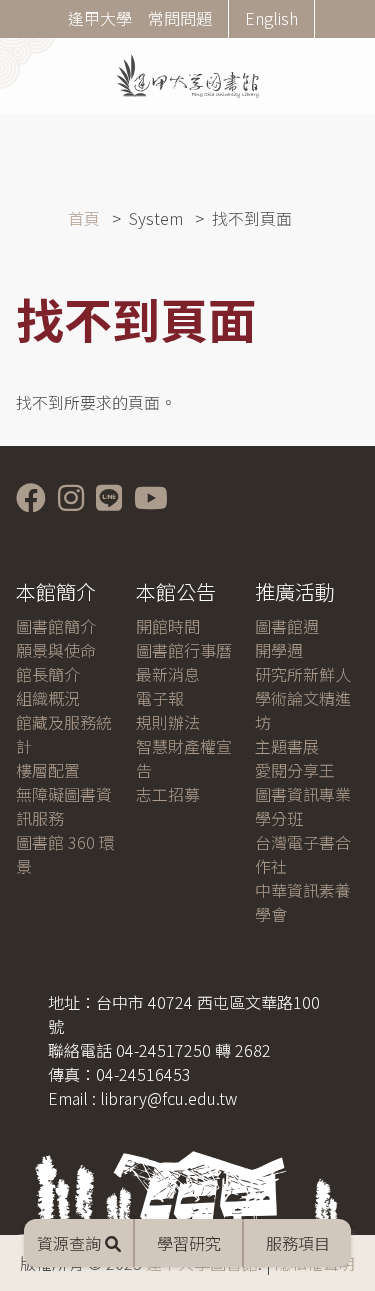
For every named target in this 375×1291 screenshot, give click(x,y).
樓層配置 (48, 770)
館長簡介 (48, 674)
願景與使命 (56, 650)
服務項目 (298, 1243)
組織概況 (48, 698)
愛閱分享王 (295, 770)
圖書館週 (287, 626)
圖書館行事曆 (184, 650)
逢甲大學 (100, 18)
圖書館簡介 (56, 626)
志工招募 (168, 794)
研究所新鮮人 (303, 674)
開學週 (279, 650)
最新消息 (168, 674)
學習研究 (189, 1243)
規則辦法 (168, 722)
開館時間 (168, 626)
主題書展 (287, 746)
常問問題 (180, 18)
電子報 (160, 698)
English (271, 18)
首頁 (84, 218)
